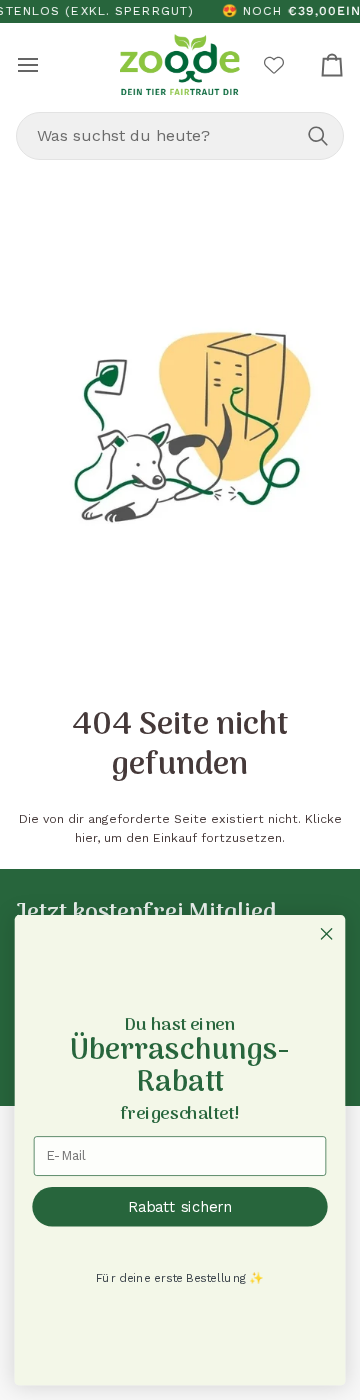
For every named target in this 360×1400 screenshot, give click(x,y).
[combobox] (180, 136)
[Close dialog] (327, 934)
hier (86, 838)
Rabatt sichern (180, 1207)
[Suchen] (318, 136)
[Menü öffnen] (46, 64)
